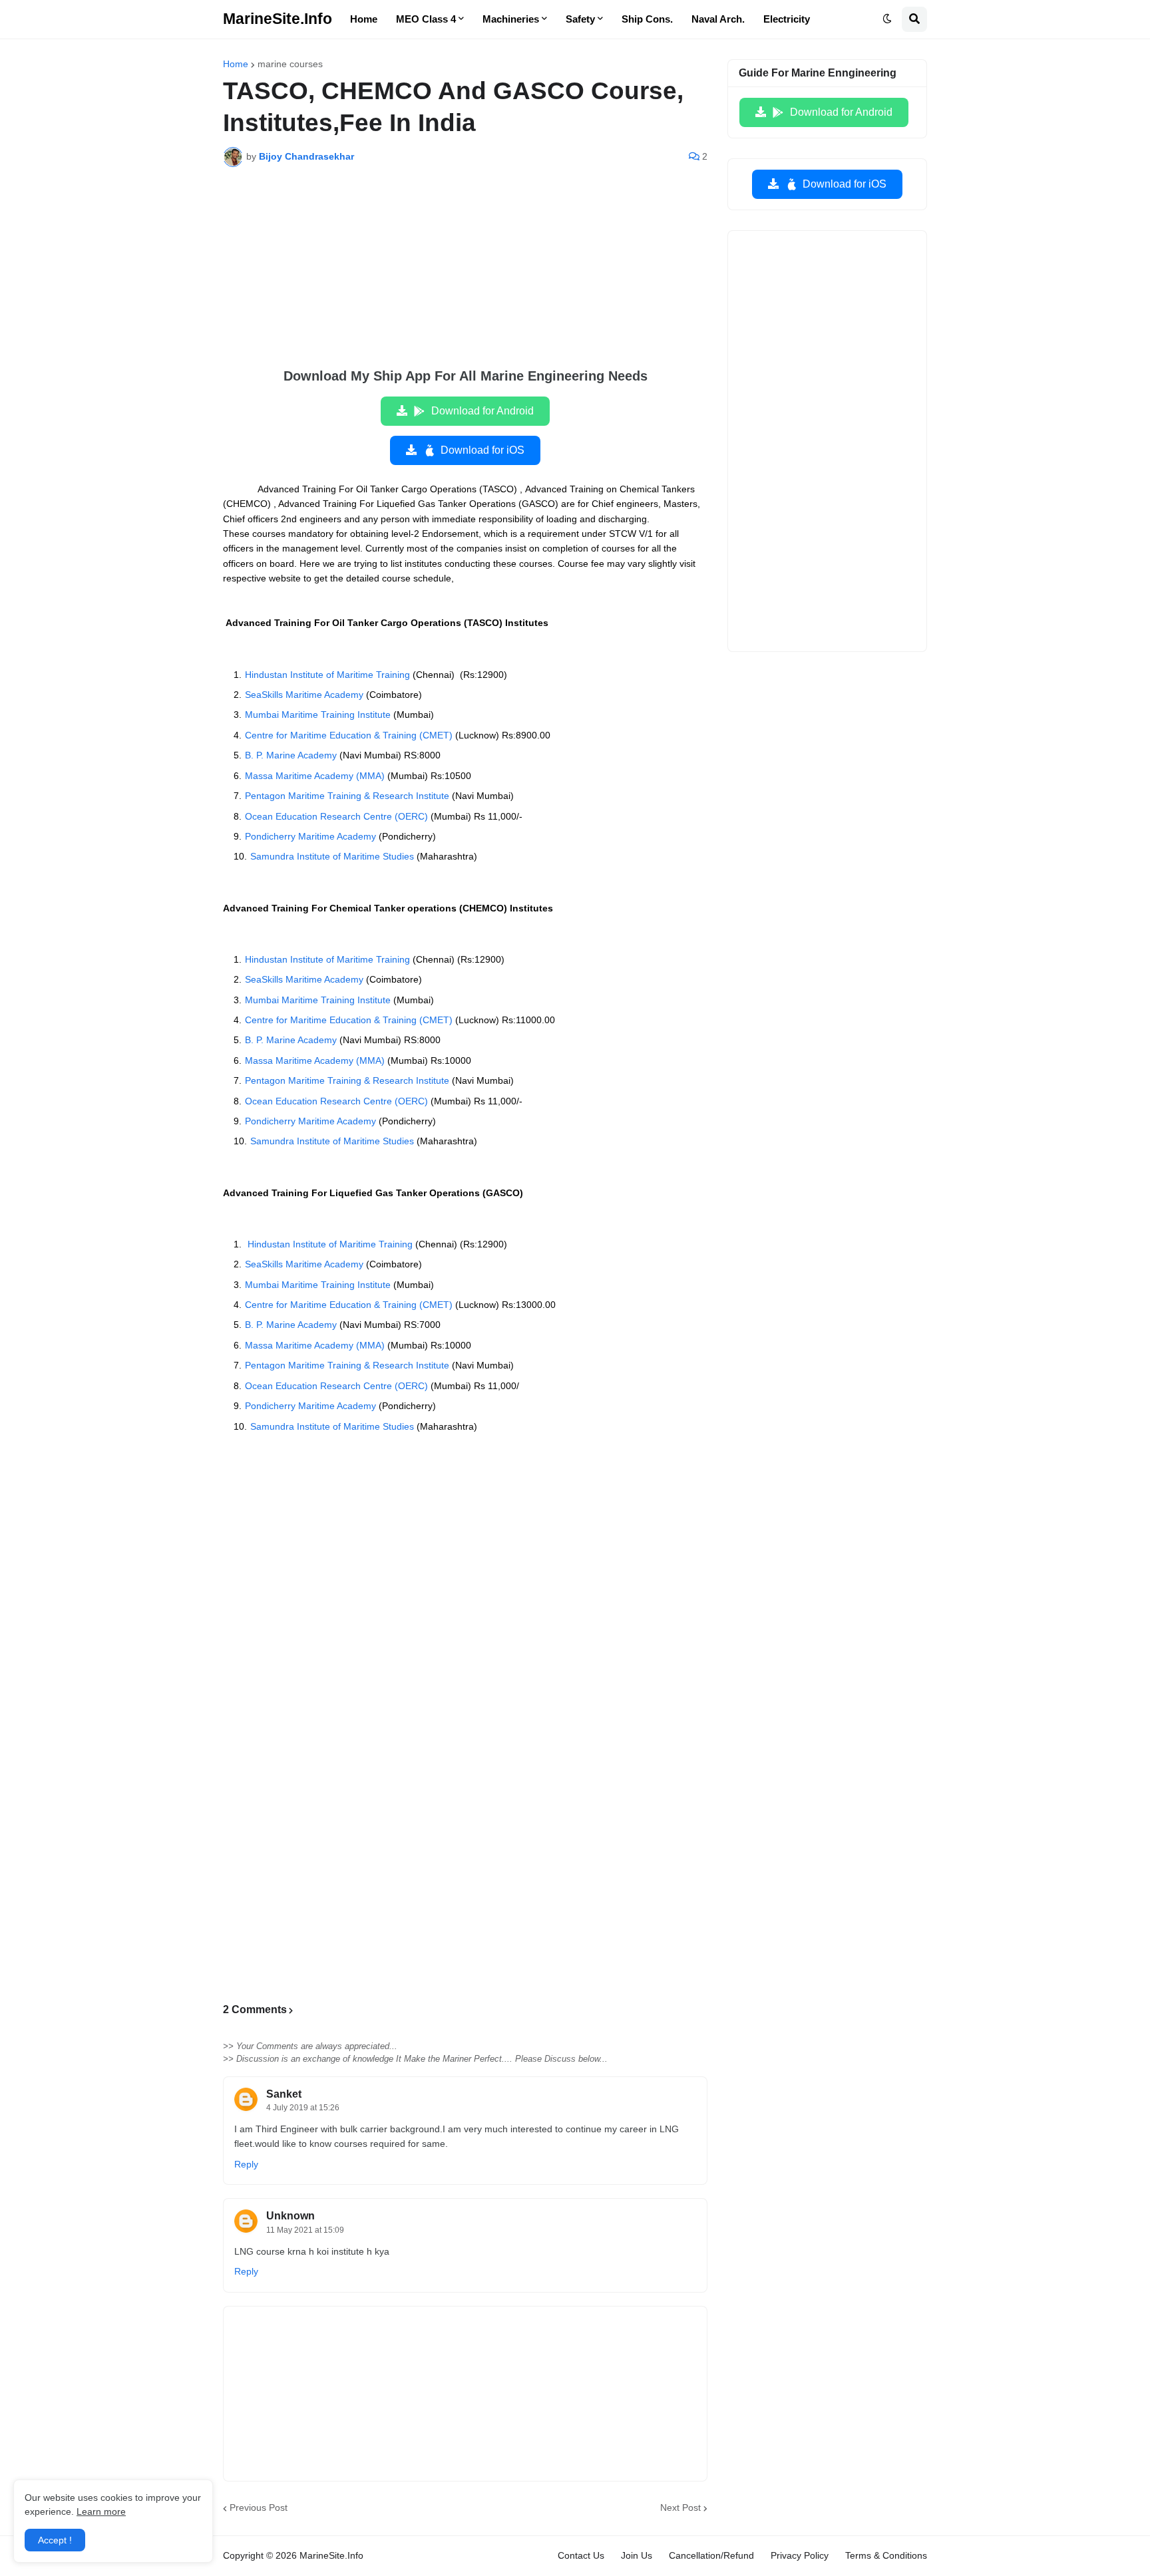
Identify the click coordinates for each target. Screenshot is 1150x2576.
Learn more (101, 2511)
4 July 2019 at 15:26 (303, 2108)
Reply (246, 2164)
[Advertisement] (465, 277)
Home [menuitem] (364, 19)
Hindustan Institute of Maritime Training (327, 675)
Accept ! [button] (55, 2540)
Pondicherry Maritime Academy (310, 836)
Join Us (637, 2555)
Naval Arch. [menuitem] (718, 19)
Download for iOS (482, 450)
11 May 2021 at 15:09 (305, 2230)
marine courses (290, 64)
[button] (887, 19)
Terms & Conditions (886, 2555)
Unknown (290, 2216)
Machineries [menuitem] (511, 19)
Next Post (680, 2507)
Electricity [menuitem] (787, 19)
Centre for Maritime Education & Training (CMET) (349, 735)
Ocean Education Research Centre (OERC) (336, 816)
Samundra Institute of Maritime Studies (332, 856)
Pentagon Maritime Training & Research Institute (347, 796)
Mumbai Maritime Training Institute (318, 715)
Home (236, 64)
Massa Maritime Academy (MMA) (315, 776)
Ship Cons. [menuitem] (647, 19)
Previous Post (259, 2507)
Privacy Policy (800, 2555)
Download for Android (482, 411)
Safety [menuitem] (580, 19)
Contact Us (581, 2555)
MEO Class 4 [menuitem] (426, 19)
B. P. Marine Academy (291, 755)
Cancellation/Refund (711, 2555)
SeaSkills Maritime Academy (304, 695)
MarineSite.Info (278, 19)
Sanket (284, 2094)
